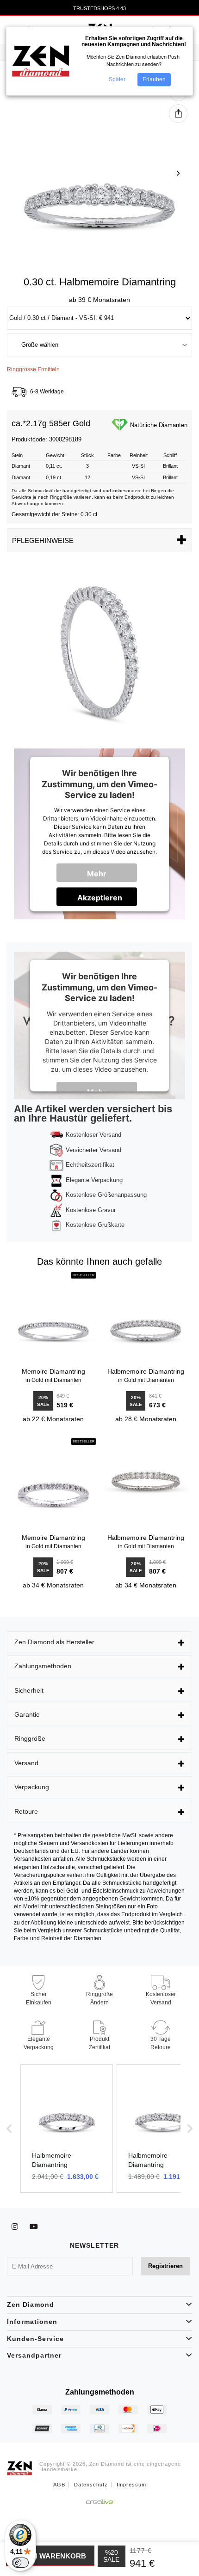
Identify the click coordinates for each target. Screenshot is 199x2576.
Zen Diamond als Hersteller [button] (54, 1642)
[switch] (20, 2563)
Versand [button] (26, 1763)
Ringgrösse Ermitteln (33, 369)
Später (117, 79)
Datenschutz (91, 2485)
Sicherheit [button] (29, 1690)
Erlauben (154, 79)
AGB (59, 2485)
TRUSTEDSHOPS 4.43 (99, 8)
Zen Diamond (31, 2305)
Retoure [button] (26, 1811)
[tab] (99, 1642)
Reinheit (139, 455)
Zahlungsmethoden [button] (43, 1666)
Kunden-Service (35, 2339)
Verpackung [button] (32, 1787)
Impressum (131, 2485)
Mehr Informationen (103, 875)
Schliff (170, 455)
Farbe (114, 455)
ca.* (19, 424)
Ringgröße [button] (30, 1738)
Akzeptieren (100, 898)
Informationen (32, 2322)
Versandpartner (34, 2355)
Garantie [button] (27, 1714)
